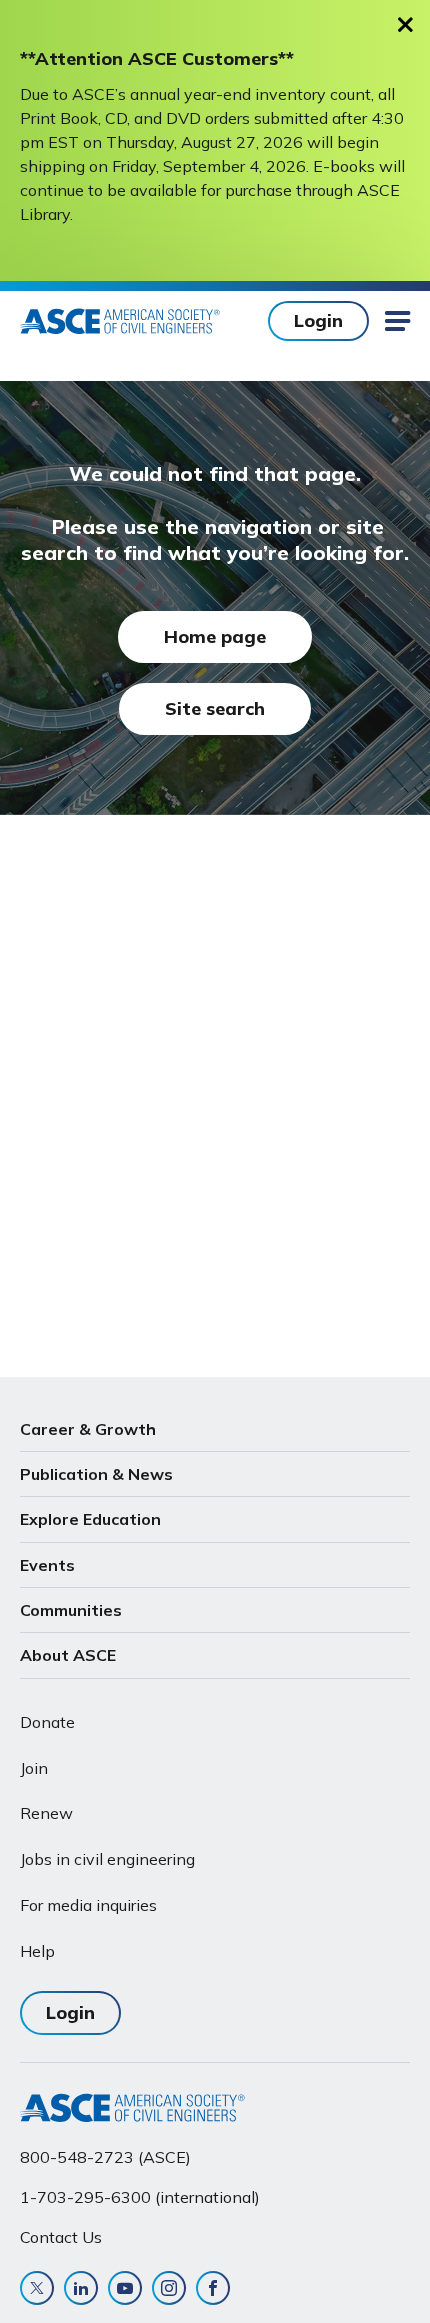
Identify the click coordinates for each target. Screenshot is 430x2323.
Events (47, 1565)
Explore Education (90, 1519)
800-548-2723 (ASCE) (105, 2157)
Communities (71, 1610)
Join (34, 1768)
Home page (215, 636)
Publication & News (96, 1474)
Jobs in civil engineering (107, 1859)
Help (37, 1951)
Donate (47, 1722)
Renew (46, 1813)
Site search (215, 708)
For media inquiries (88, 1905)
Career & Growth (88, 1429)
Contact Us (61, 2237)
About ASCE (68, 1655)
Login (318, 320)
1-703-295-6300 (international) (140, 2197)
